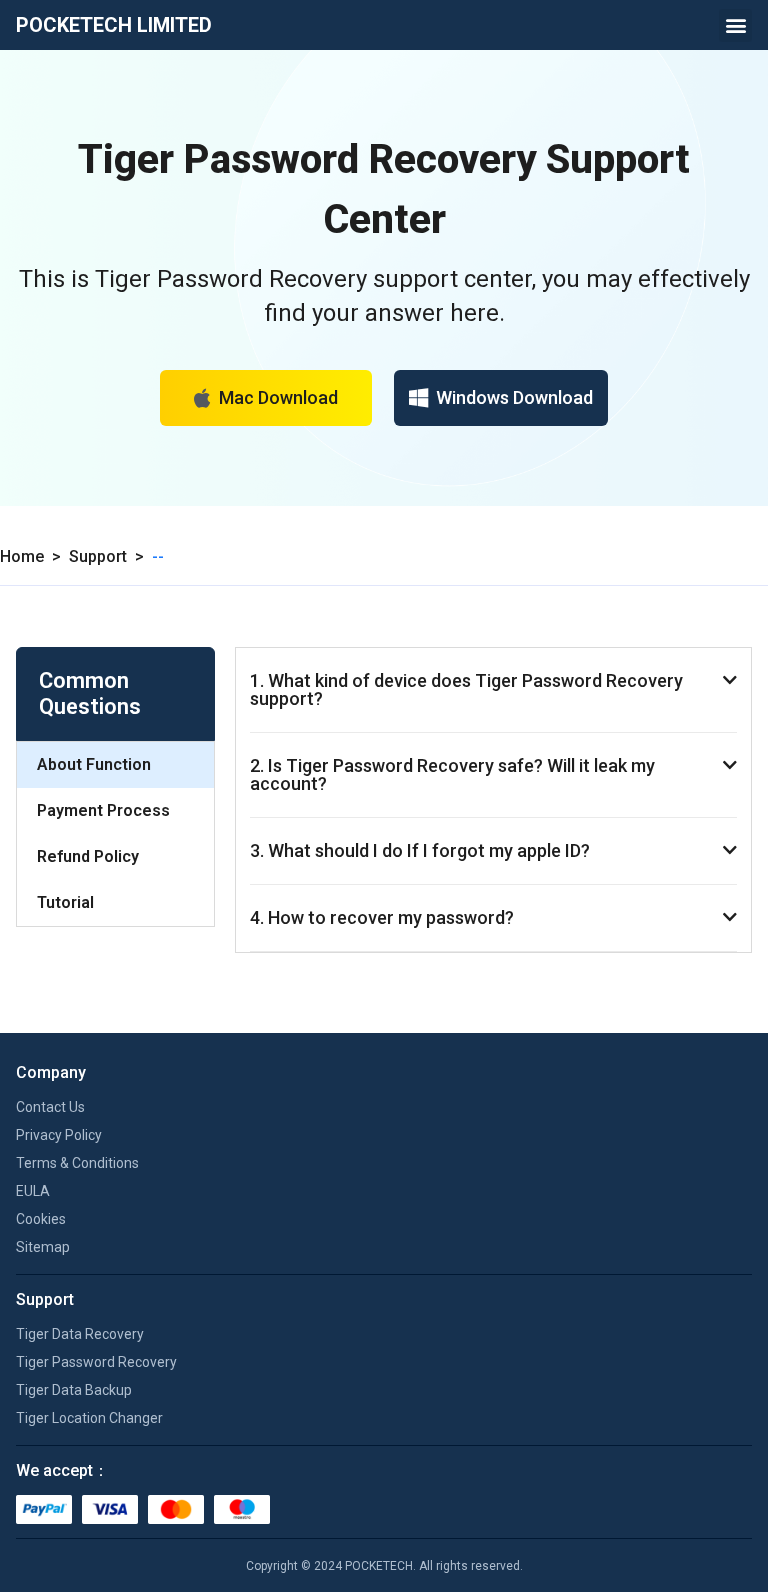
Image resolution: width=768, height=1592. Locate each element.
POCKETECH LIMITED (114, 25)
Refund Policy (88, 856)
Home (22, 556)
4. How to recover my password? (382, 917)
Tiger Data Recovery (80, 1334)
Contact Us (50, 1107)
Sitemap (43, 1247)
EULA (33, 1191)
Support (98, 556)
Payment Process (103, 810)
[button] (735, 25)
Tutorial (65, 902)
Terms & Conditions (77, 1163)
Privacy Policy (59, 1135)
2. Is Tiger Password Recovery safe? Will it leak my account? (452, 774)
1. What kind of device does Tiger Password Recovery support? (466, 689)
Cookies (41, 1219)
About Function (94, 764)
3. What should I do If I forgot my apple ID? (420, 850)
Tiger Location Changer (89, 1418)
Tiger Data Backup (74, 1390)
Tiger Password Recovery (96, 1362)
